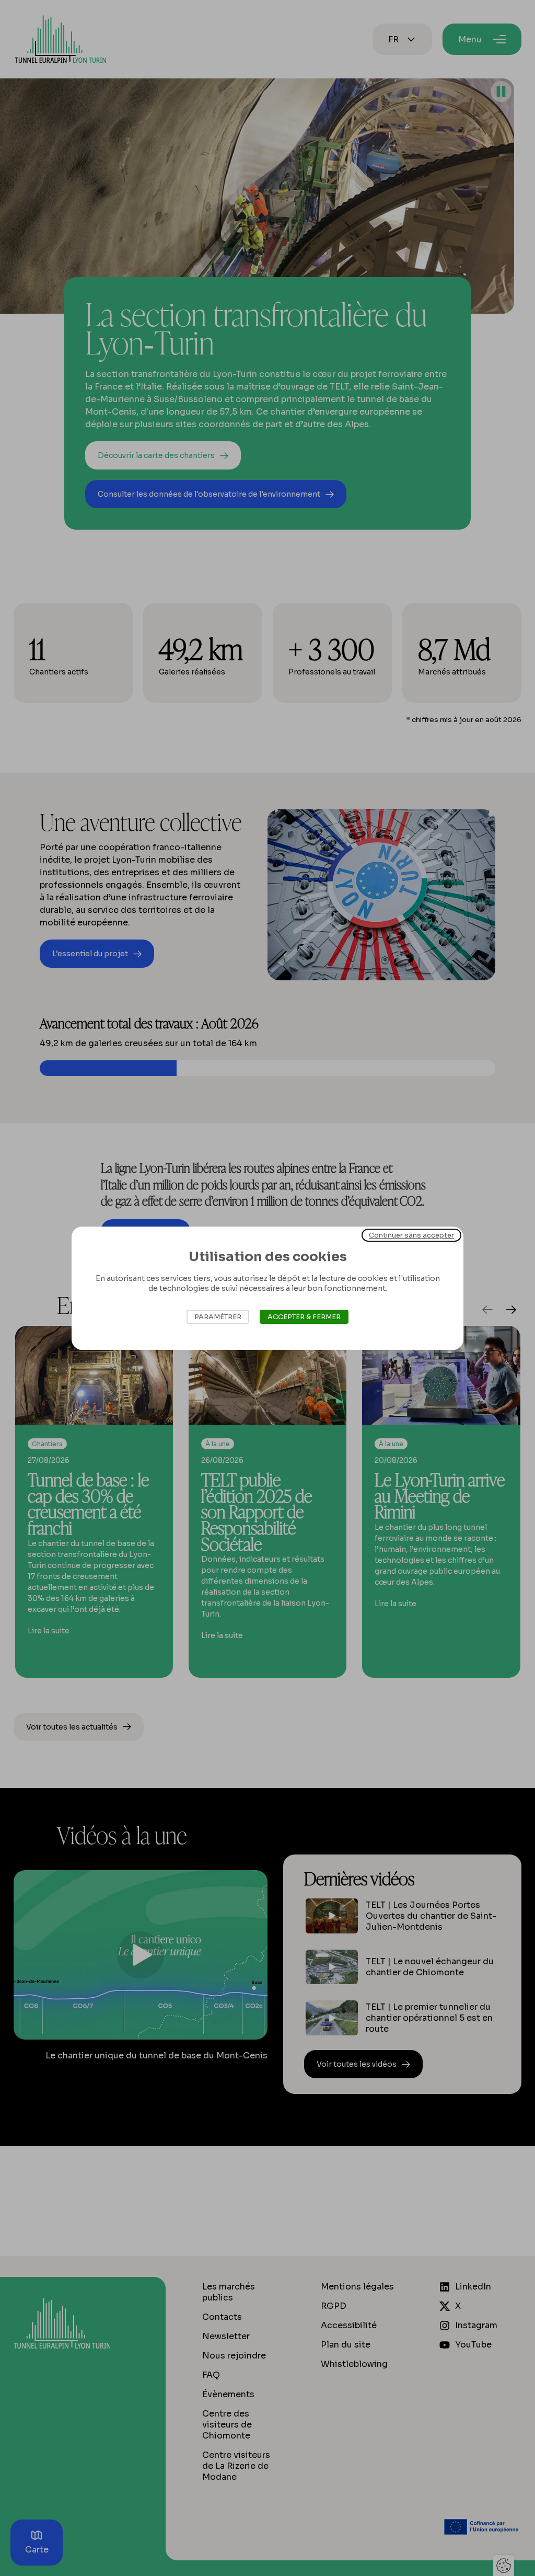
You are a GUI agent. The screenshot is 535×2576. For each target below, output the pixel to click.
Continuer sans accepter (411, 1235)
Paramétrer (218, 1317)
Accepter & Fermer (304, 1317)
